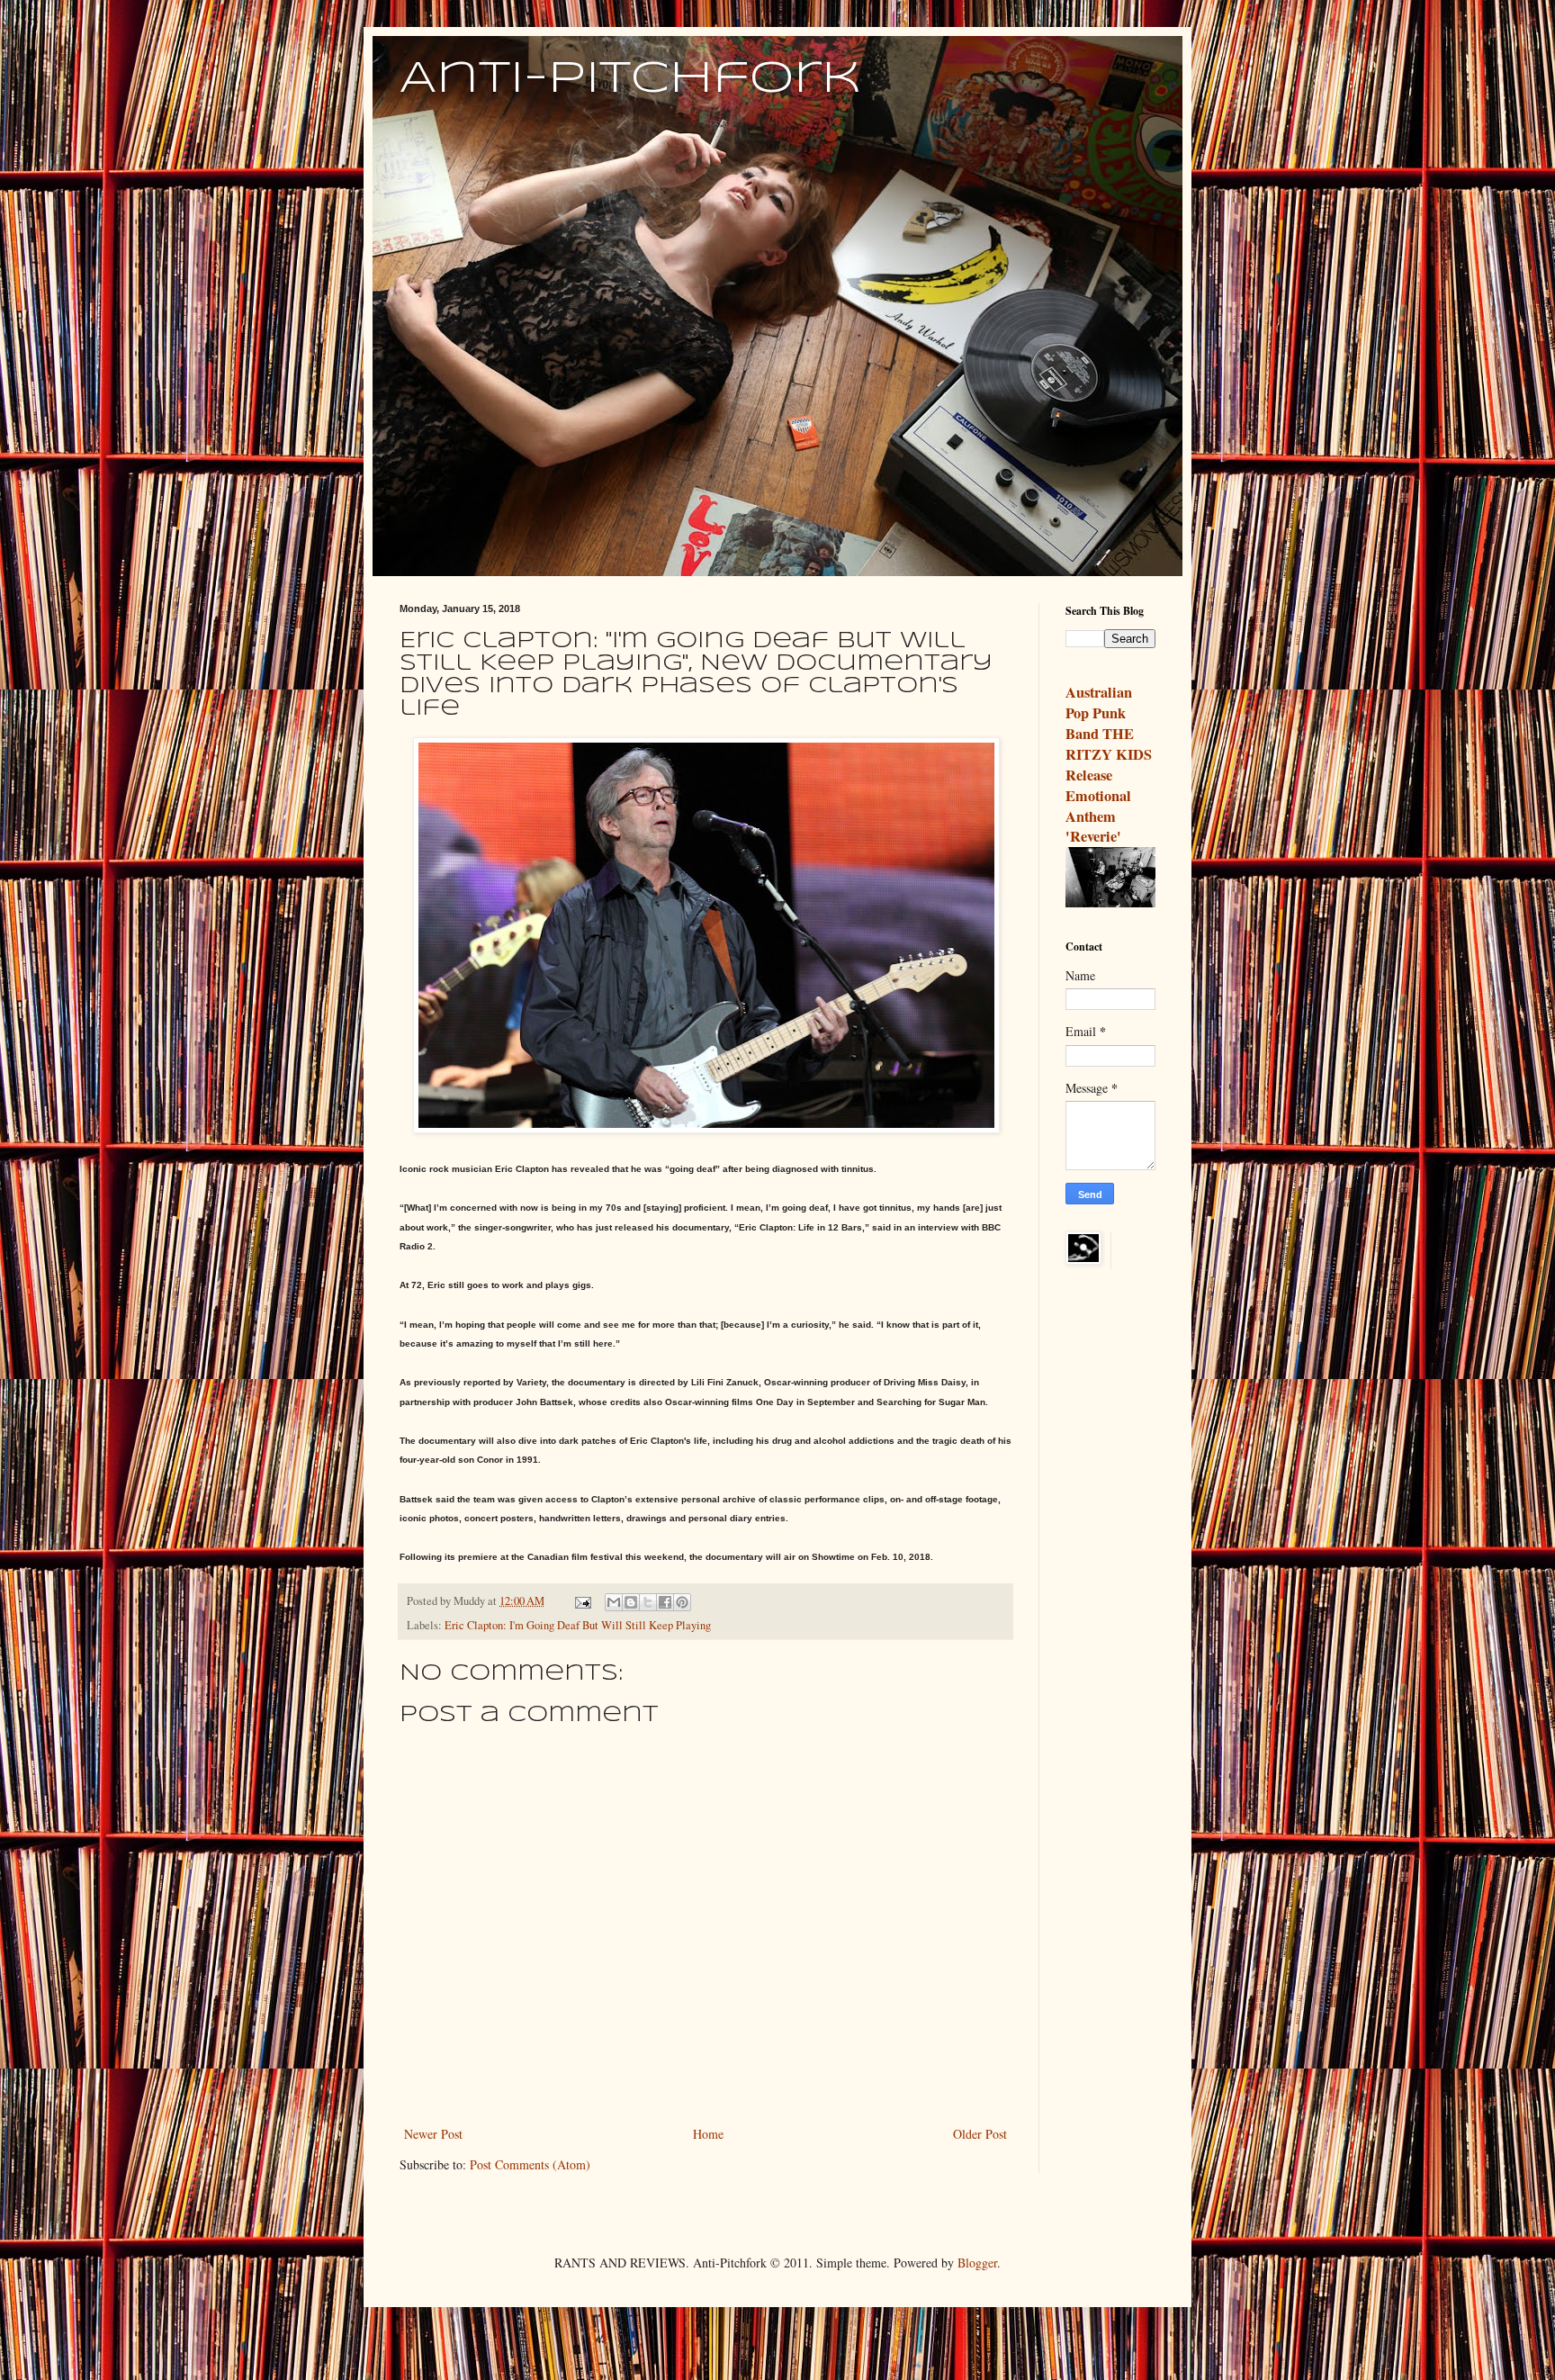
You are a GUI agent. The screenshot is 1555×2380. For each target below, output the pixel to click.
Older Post (980, 2134)
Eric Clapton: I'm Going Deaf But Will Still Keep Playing (578, 1625)
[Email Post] (582, 1601)
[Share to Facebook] (665, 1602)
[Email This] (614, 1602)
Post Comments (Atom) (530, 2164)
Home (708, 2134)
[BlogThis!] (631, 1602)
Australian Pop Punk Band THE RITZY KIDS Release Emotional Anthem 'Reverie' (1109, 764)
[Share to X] (648, 1602)
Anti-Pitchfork (630, 79)
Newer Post (433, 2134)
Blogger (977, 2263)
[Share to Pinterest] (682, 1602)
